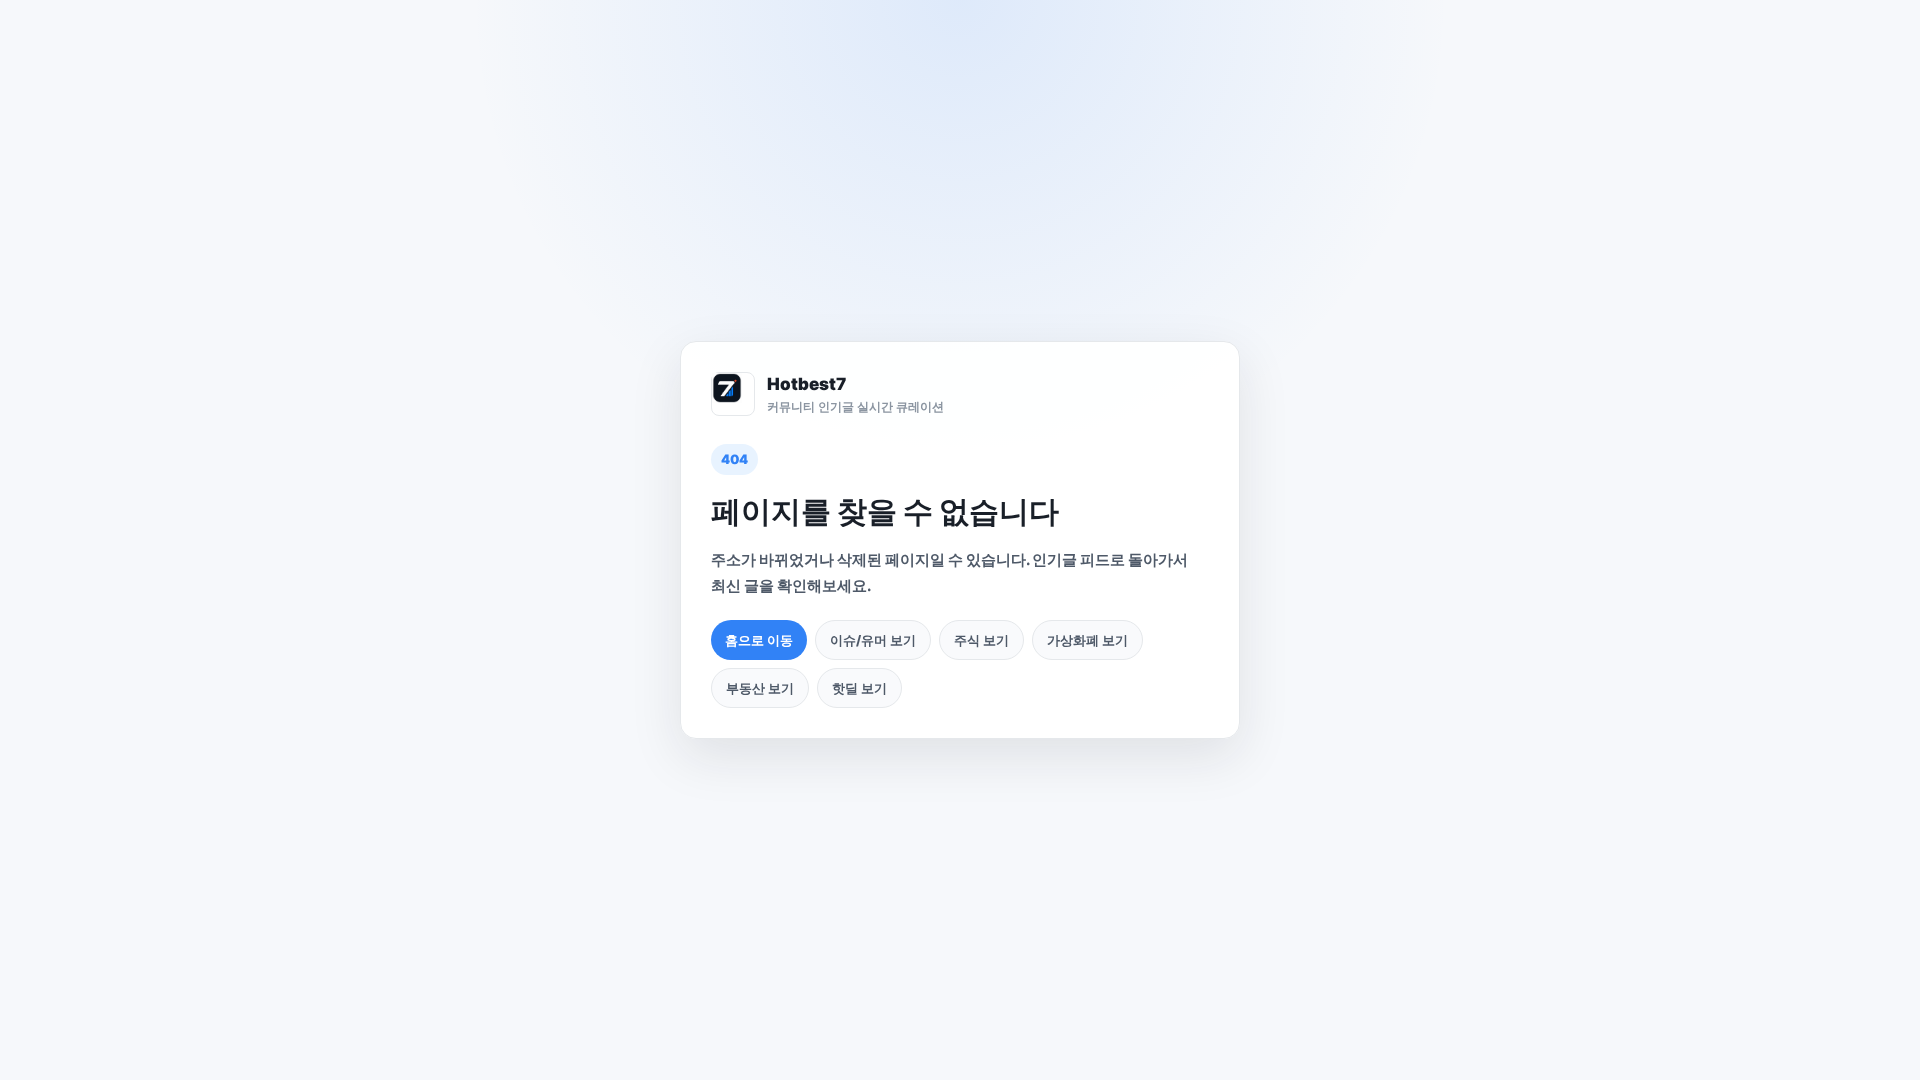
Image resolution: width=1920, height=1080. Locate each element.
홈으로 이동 (759, 640)
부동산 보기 (760, 688)
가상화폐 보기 (1087, 640)
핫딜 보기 (859, 688)
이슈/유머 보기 (873, 640)
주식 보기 (981, 640)
